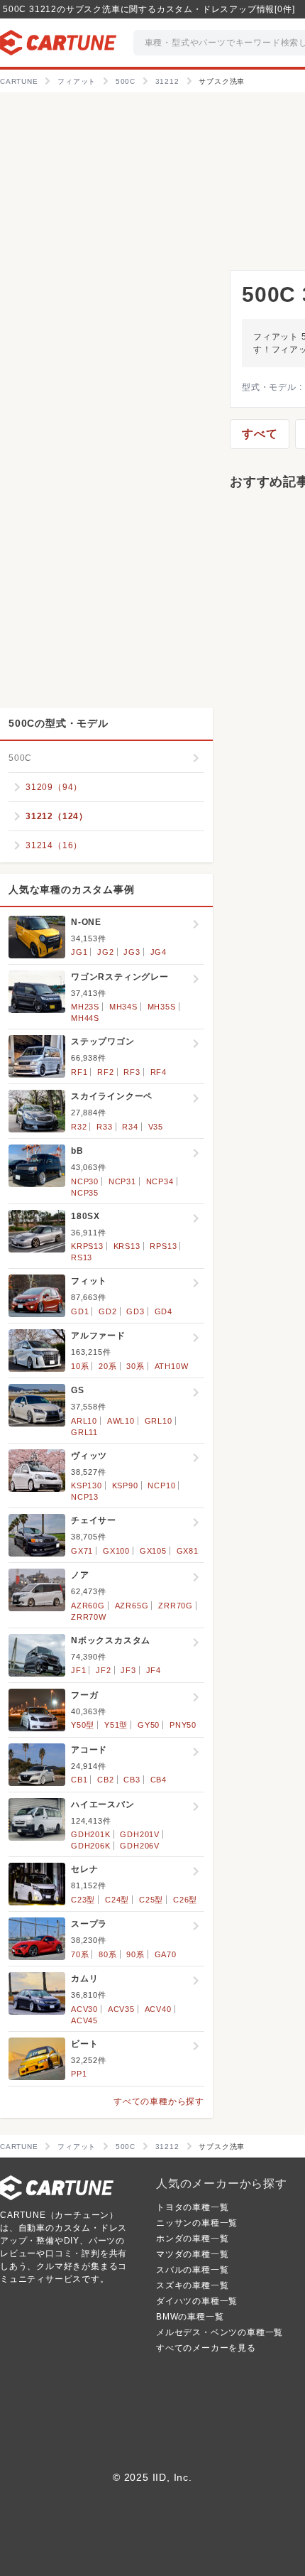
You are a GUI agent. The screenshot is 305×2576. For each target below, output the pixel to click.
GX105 (153, 1551)
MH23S (85, 1007)
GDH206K (91, 1846)
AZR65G (132, 1606)
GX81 (188, 1551)
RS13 (82, 1257)
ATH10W (172, 1366)
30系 (135, 1366)
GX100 (116, 1551)
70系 (80, 1954)
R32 (79, 1127)
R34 (130, 1127)
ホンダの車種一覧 (192, 2239)
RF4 (159, 1072)
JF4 (154, 1670)
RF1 (79, 1072)
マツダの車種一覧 (192, 2254)
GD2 (107, 1311)
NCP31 (122, 1181)
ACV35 (121, 2009)
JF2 (103, 1670)
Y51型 (116, 1725)
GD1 (80, 1311)
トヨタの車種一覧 (192, 2207)
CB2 (105, 1780)
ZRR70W (89, 1617)
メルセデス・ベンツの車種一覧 (220, 2332)
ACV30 (84, 2009)
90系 (135, 1954)
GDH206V (140, 1846)
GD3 (135, 1311)
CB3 (132, 1780)
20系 (107, 1366)
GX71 (82, 1551)
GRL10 (159, 1421)
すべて (260, 434)
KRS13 (127, 1246)
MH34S (123, 1007)
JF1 (78, 1670)
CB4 (159, 1780)
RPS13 (163, 1246)
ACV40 (158, 2009)
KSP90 (125, 1485)
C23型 (83, 1900)
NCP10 (161, 1485)
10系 (80, 1366)
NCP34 (160, 1181)
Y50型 (83, 1725)
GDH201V (140, 1834)
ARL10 (84, 1421)
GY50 (149, 1725)
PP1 (79, 2074)
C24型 (117, 1900)
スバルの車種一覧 (192, 2270)
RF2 (105, 1072)
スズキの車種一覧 (192, 2285)
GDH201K (91, 1834)
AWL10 (121, 1421)
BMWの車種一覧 (190, 2317)
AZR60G (88, 1606)
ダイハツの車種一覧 (197, 2301)
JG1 (79, 952)
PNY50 (183, 1725)
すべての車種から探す (159, 2101)
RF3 (132, 1072)
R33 (104, 1127)
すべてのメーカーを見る (206, 2348)
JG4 (159, 952)
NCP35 (85, 1193)
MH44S (85, 1018)
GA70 (166, 1954)
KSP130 (87, 1485)
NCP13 (85, 1497)
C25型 (151, 1900)
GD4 (163, 1311)
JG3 (132, 952)
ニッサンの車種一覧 (197, 2223)
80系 (107, 1954)
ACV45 (84, 2020)
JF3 (128, 1670)
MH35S (162, 1007)
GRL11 (84, 1432)
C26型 (185, 1900)
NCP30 (85, 1181)
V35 (156, 1127)
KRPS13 (87, 1246)
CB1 (79, 1780)
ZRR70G (176, 1606)
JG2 (105, 952)
